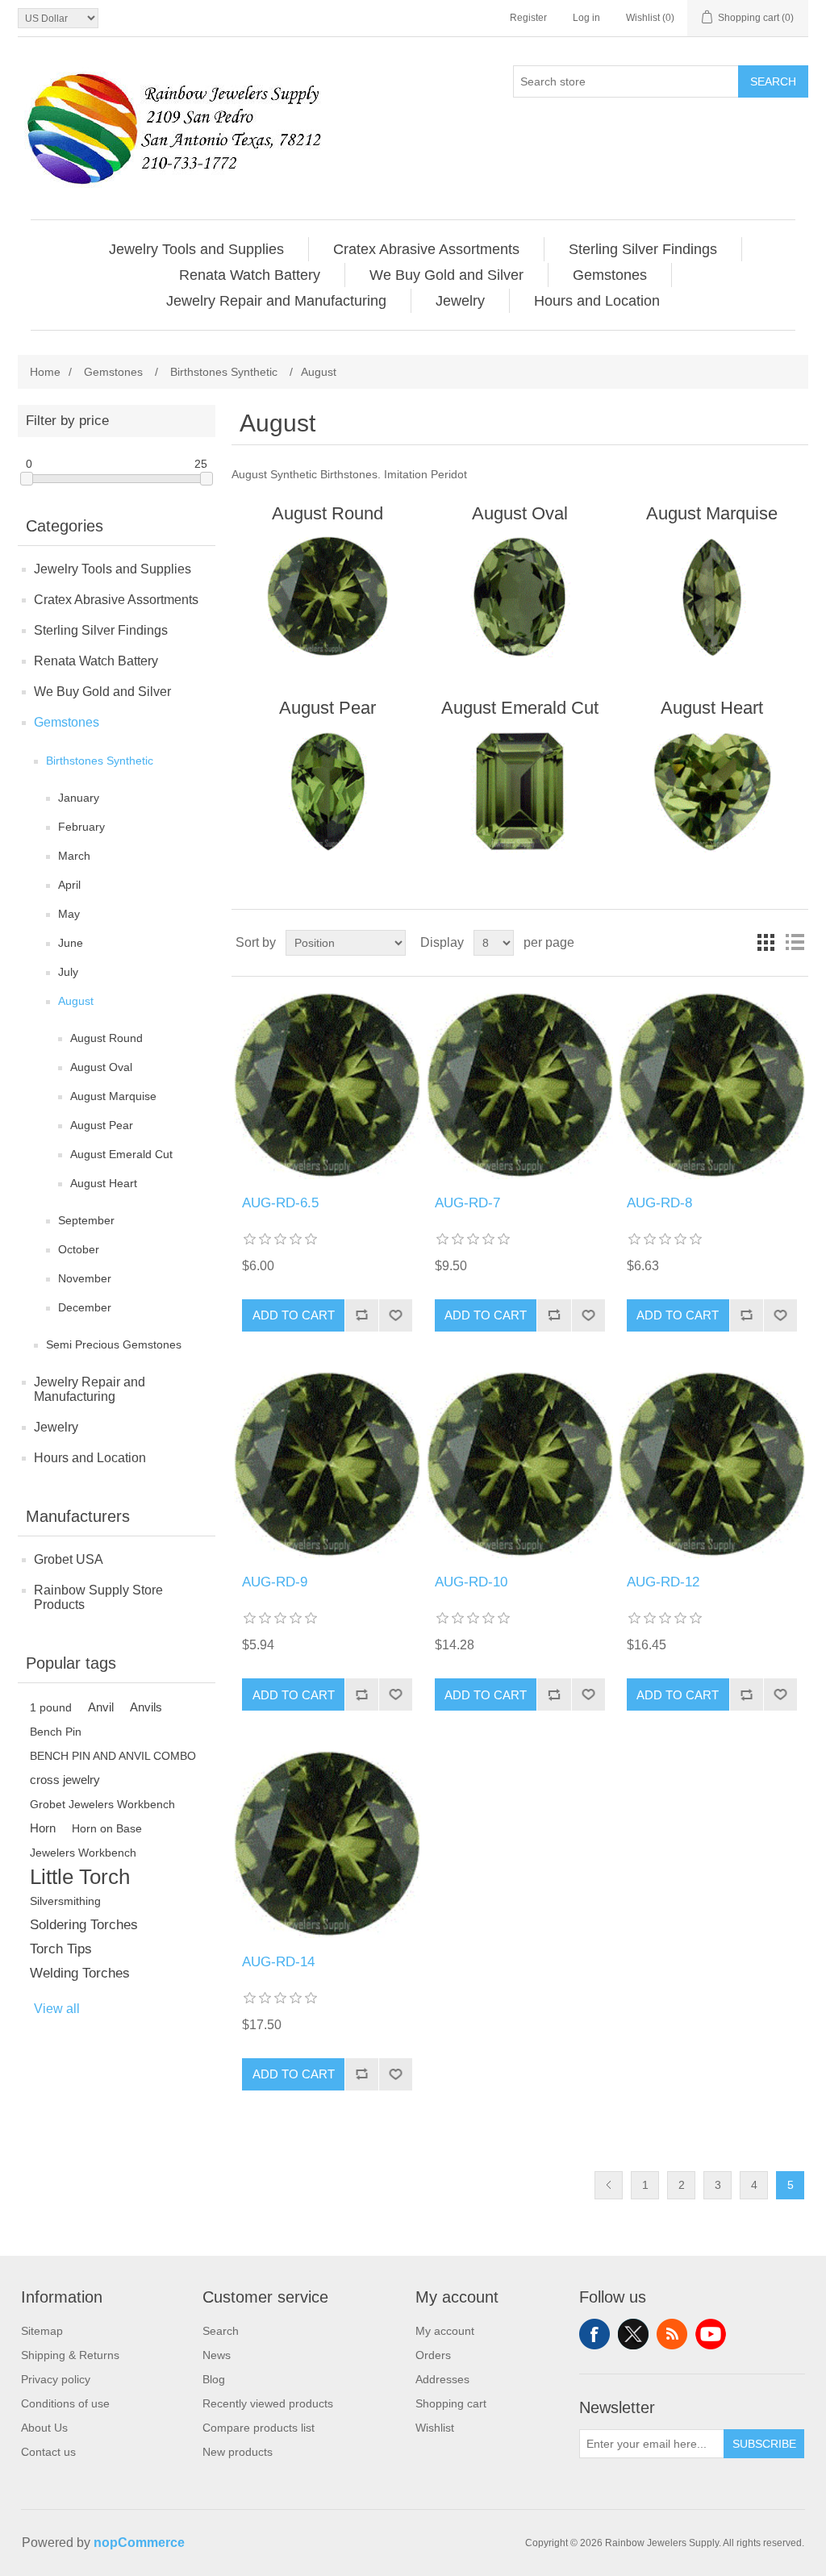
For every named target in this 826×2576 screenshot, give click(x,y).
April (69, 885)
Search (773, 81)
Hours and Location (90, 1458)
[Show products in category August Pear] (327, 791)
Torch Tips (61, 1949)
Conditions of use (65, 2403)
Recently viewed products (268, 2403)
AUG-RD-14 (278, 1962)
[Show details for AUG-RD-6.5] (327, 1086)
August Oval (101, 1067)
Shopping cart (451, 2403)
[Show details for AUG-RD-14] (327, 1844)
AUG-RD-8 (659, 1203)
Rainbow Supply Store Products (98, 1597)
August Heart (104, 1183)
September (86, 1220)
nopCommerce (139, 2543)
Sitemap (42, 2331)
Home (45, 372)
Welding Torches (80, 1973)
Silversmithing (65, 1901)
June (71, 943)
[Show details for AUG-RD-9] (327, 1465)
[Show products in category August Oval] (520, 597)
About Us (44, 2428)
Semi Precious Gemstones (114, 1344)
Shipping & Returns (70, 2355)
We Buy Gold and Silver (102, 692)
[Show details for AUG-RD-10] (520, 1465)
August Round (106, 1038)
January (79, 798)
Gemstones (67, 722)
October (79, 1249)
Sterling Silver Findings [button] (643, 249)
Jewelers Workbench (83, 1853)
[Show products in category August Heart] (712, 791)
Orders (433, 2355)
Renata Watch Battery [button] (250, 275)
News (217, 2355)
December (85, 1307)
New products (238, 2452)
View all (57, 2009)
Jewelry (56, 1427)
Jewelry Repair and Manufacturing (90, 1389)
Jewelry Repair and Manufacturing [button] (276, 301)
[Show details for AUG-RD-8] (712, 1086)
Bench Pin (56, 1732)
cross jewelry (65, 1780)
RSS (672, 2334)
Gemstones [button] (610, 275)
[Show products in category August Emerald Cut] (520, 791)
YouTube (711, 2334)
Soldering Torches (84, 1925)
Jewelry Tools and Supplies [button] (196, 249)
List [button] (795, 943)
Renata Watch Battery (96, 661)
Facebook (594, 2334)
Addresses (442, 2379)
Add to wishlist (395, 1315)
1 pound (51, 1707)
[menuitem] (197, 249)
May (69, 914)
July (68, 972)
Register (528, 18)
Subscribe (764, 2444)
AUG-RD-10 (471, 1582)
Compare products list (259, 2428)
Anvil (101, 1707)
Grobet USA (69, 1559)
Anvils (146, 1707)
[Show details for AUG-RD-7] (520, 1086)
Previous (609, 2185)
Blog (214, 2379)
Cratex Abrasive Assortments (116, 600)
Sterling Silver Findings (101, 630)
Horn (43, 1828)
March (74, 856)
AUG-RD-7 (467, 1203)
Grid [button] (766, 943)
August (76, 1001)
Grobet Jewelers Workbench (102, 1804)
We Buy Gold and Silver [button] (446, 275)
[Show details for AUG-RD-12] (712, 1465)
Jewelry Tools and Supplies (113, 569)
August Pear (102, 1125)
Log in (586, 18)
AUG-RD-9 (275, 1582)
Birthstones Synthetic (100, 761)
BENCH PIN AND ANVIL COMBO (113, 1756)
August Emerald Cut (121, 1154)
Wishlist (435, 2428)
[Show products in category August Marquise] (712, 597)
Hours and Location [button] (597, 301)
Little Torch (80, 1877)
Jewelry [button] (460, 301)
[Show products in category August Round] (327, 597)
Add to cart (294, 1315)
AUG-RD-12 (663, 1582)
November (85, 1278)
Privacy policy (56, 2379)
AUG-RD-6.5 (280, 1203)
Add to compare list (361, 1315)
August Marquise (113, 1096)
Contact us (48, 2452)
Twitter (633, 2334)
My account (445, 2331)
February (81, 827)
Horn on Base (107, 1828)
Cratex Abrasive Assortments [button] (426, 249)
